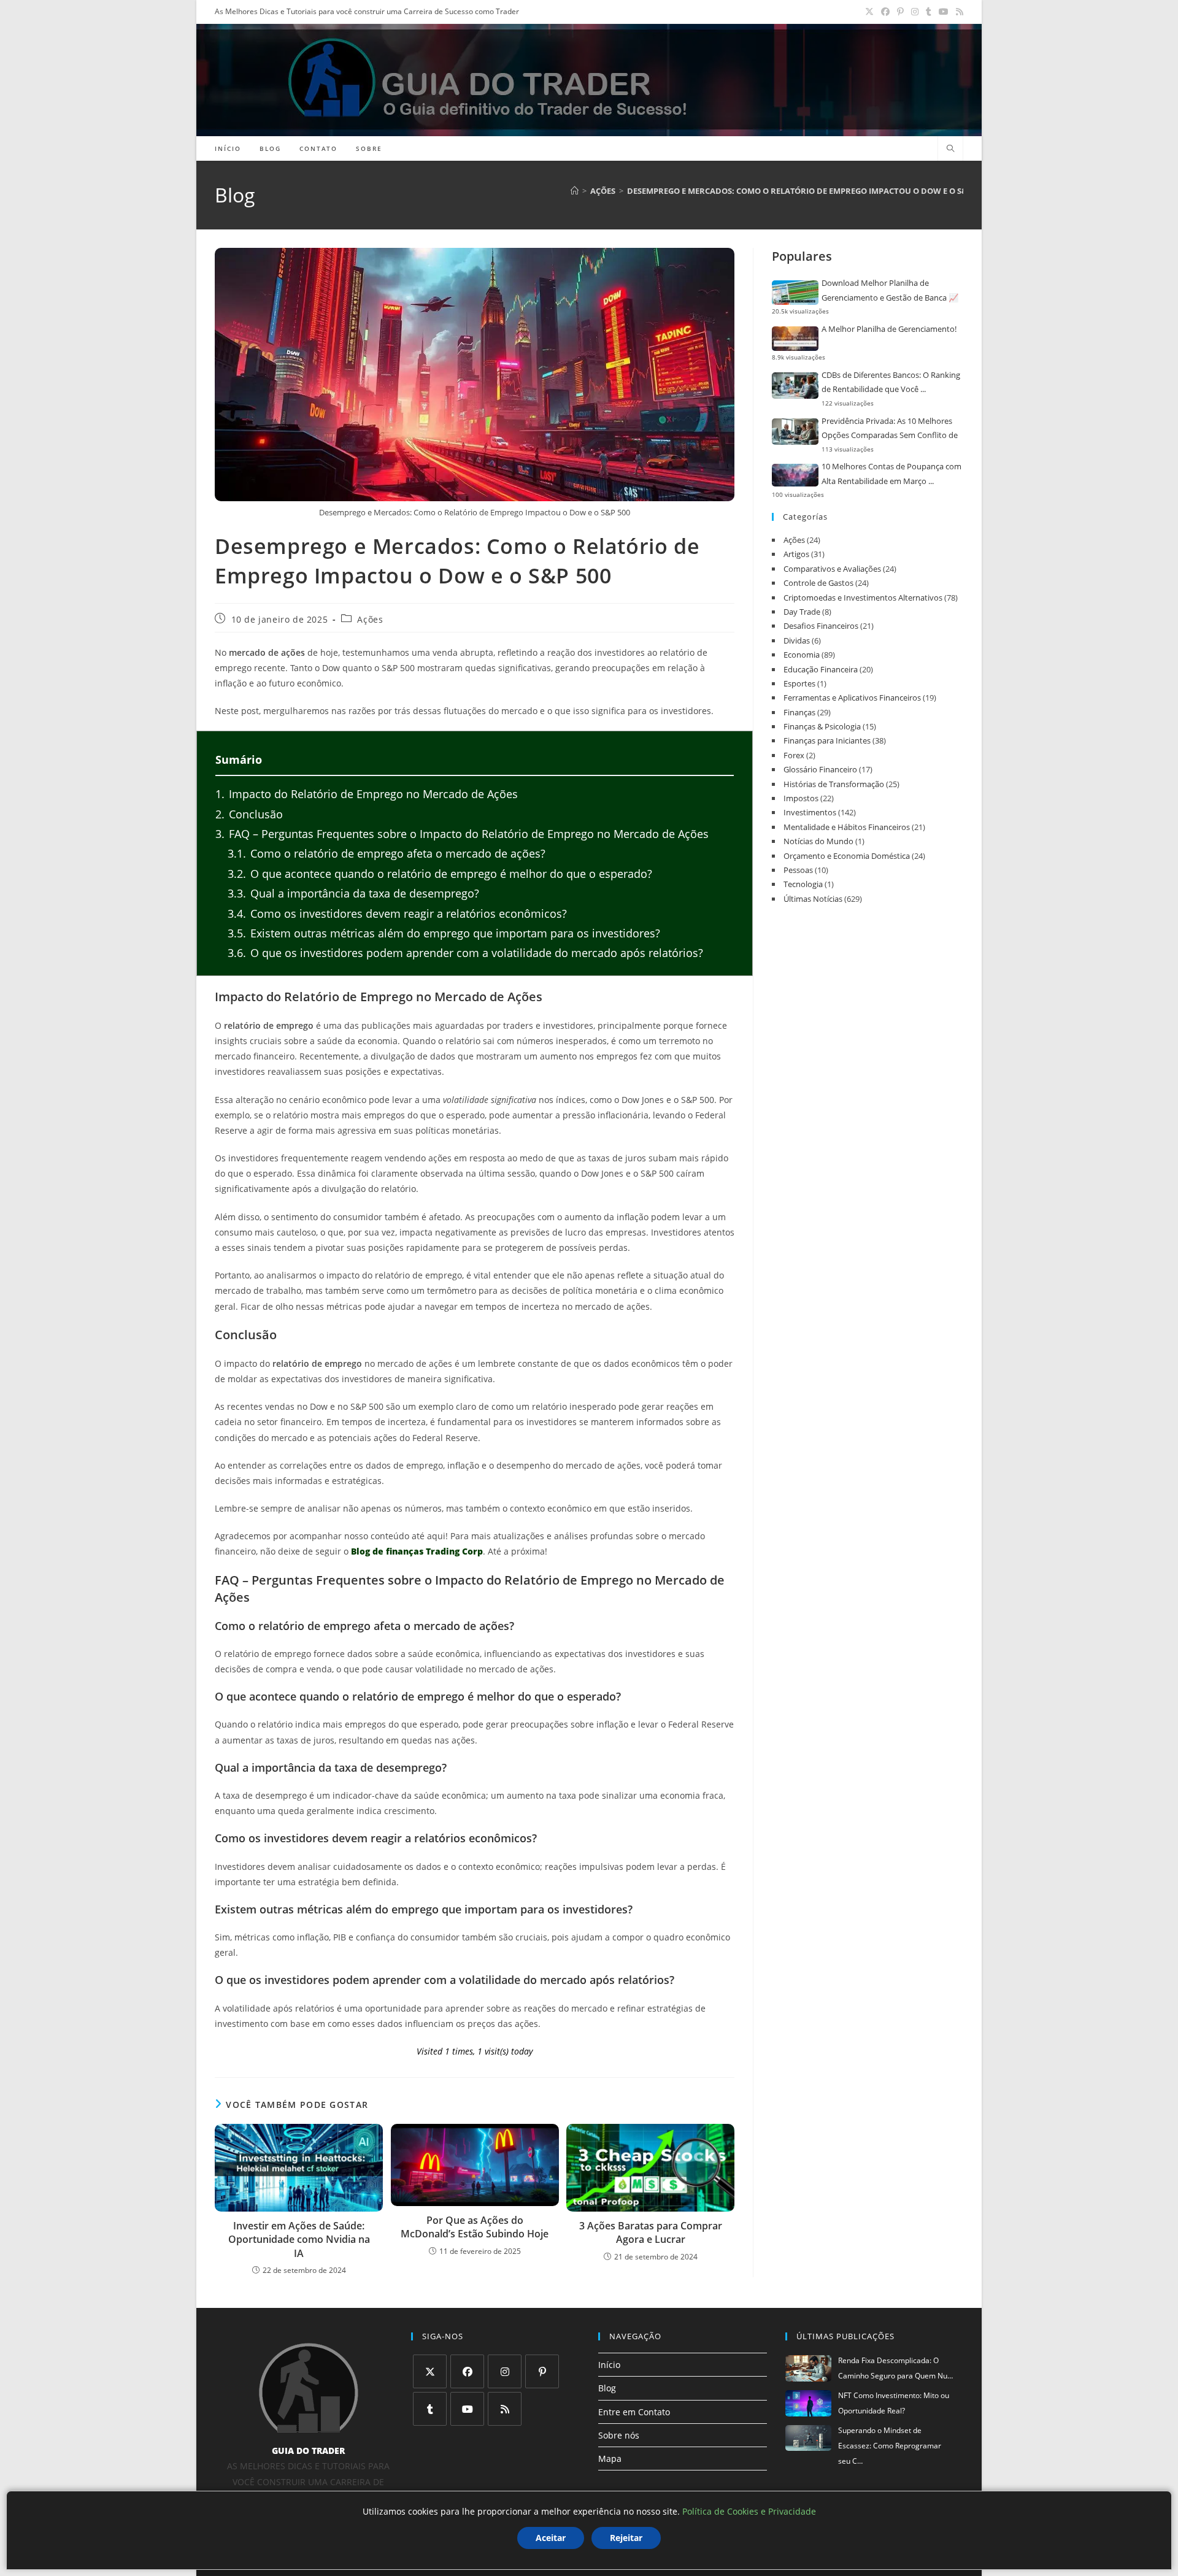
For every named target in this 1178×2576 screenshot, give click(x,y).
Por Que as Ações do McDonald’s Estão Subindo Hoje (475, 2227)
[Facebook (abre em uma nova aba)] (885, 12)
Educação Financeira (821, 669)
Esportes (799, 683)
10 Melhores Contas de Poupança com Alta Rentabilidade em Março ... (891, 473)
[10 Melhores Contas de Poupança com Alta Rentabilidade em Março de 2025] (795, 475)
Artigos (796, 554)
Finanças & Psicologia (822, 726)
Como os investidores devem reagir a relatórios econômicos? (397, 913)
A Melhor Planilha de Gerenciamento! (889, 329)
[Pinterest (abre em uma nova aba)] (900, 12)
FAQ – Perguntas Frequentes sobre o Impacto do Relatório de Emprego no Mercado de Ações (462, 834)
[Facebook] (467, 2371)
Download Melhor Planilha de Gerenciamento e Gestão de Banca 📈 (890, 290)
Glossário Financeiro (820, 769)
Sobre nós (619, 2435)
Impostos (801, 798)
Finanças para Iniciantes (827, 740)
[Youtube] (467, 2409)
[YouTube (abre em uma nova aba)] (944, 12)
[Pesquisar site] (950, 149)
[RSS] (505, 2409)
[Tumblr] (430, 2409)
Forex (794, 755)
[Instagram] (505, 2371)
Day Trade (802, 612)
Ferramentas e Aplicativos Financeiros (852, 698)
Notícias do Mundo (818, 841)
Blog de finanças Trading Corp (417, 1551)
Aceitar (551, 2538)
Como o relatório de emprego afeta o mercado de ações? (387, 853)
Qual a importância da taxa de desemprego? (353, 893)
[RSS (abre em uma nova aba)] (958, 12)
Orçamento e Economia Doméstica (847, 856)
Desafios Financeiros (821, 626)
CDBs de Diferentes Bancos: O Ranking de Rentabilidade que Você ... (891, 382)
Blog (607, 2388)
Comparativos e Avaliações (832, 569)
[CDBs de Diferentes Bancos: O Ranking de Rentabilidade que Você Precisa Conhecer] (795, 386)
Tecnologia (803, 884)
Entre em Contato (634, 2412)
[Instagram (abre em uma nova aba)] (915, 12)
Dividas (797, 640)
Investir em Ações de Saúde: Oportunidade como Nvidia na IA (299, 2240)
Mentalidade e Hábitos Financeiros (847, 827)
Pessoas (798, 870)
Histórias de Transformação (834, 784)
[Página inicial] (575, 191)
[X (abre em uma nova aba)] (869, 12)
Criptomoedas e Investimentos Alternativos (863, 598)
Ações (370, 620)
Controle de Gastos (818, 583)
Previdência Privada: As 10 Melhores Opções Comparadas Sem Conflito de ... (890, 429)
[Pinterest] (542, 2371)
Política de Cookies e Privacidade (749, 2511)
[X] (430, 2371)
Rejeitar (626, 2538)
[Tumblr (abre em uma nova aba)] (929, 12)
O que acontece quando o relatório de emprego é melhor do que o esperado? (440, 874)
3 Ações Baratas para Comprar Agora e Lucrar (651, 2232)
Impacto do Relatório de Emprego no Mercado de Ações (367, 794)
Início (609, 2365)
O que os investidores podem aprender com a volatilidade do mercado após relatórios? (465, 953)
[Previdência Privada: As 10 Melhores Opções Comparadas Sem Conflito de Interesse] (795, 432)
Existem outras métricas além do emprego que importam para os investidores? (444, 933)
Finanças (799, 712)
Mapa (610, 2459)
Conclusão (249, 814)
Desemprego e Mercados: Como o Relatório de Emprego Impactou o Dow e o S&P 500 (807, 191)
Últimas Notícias (813, 899)
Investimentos (810, 812)
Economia (802, 655)
